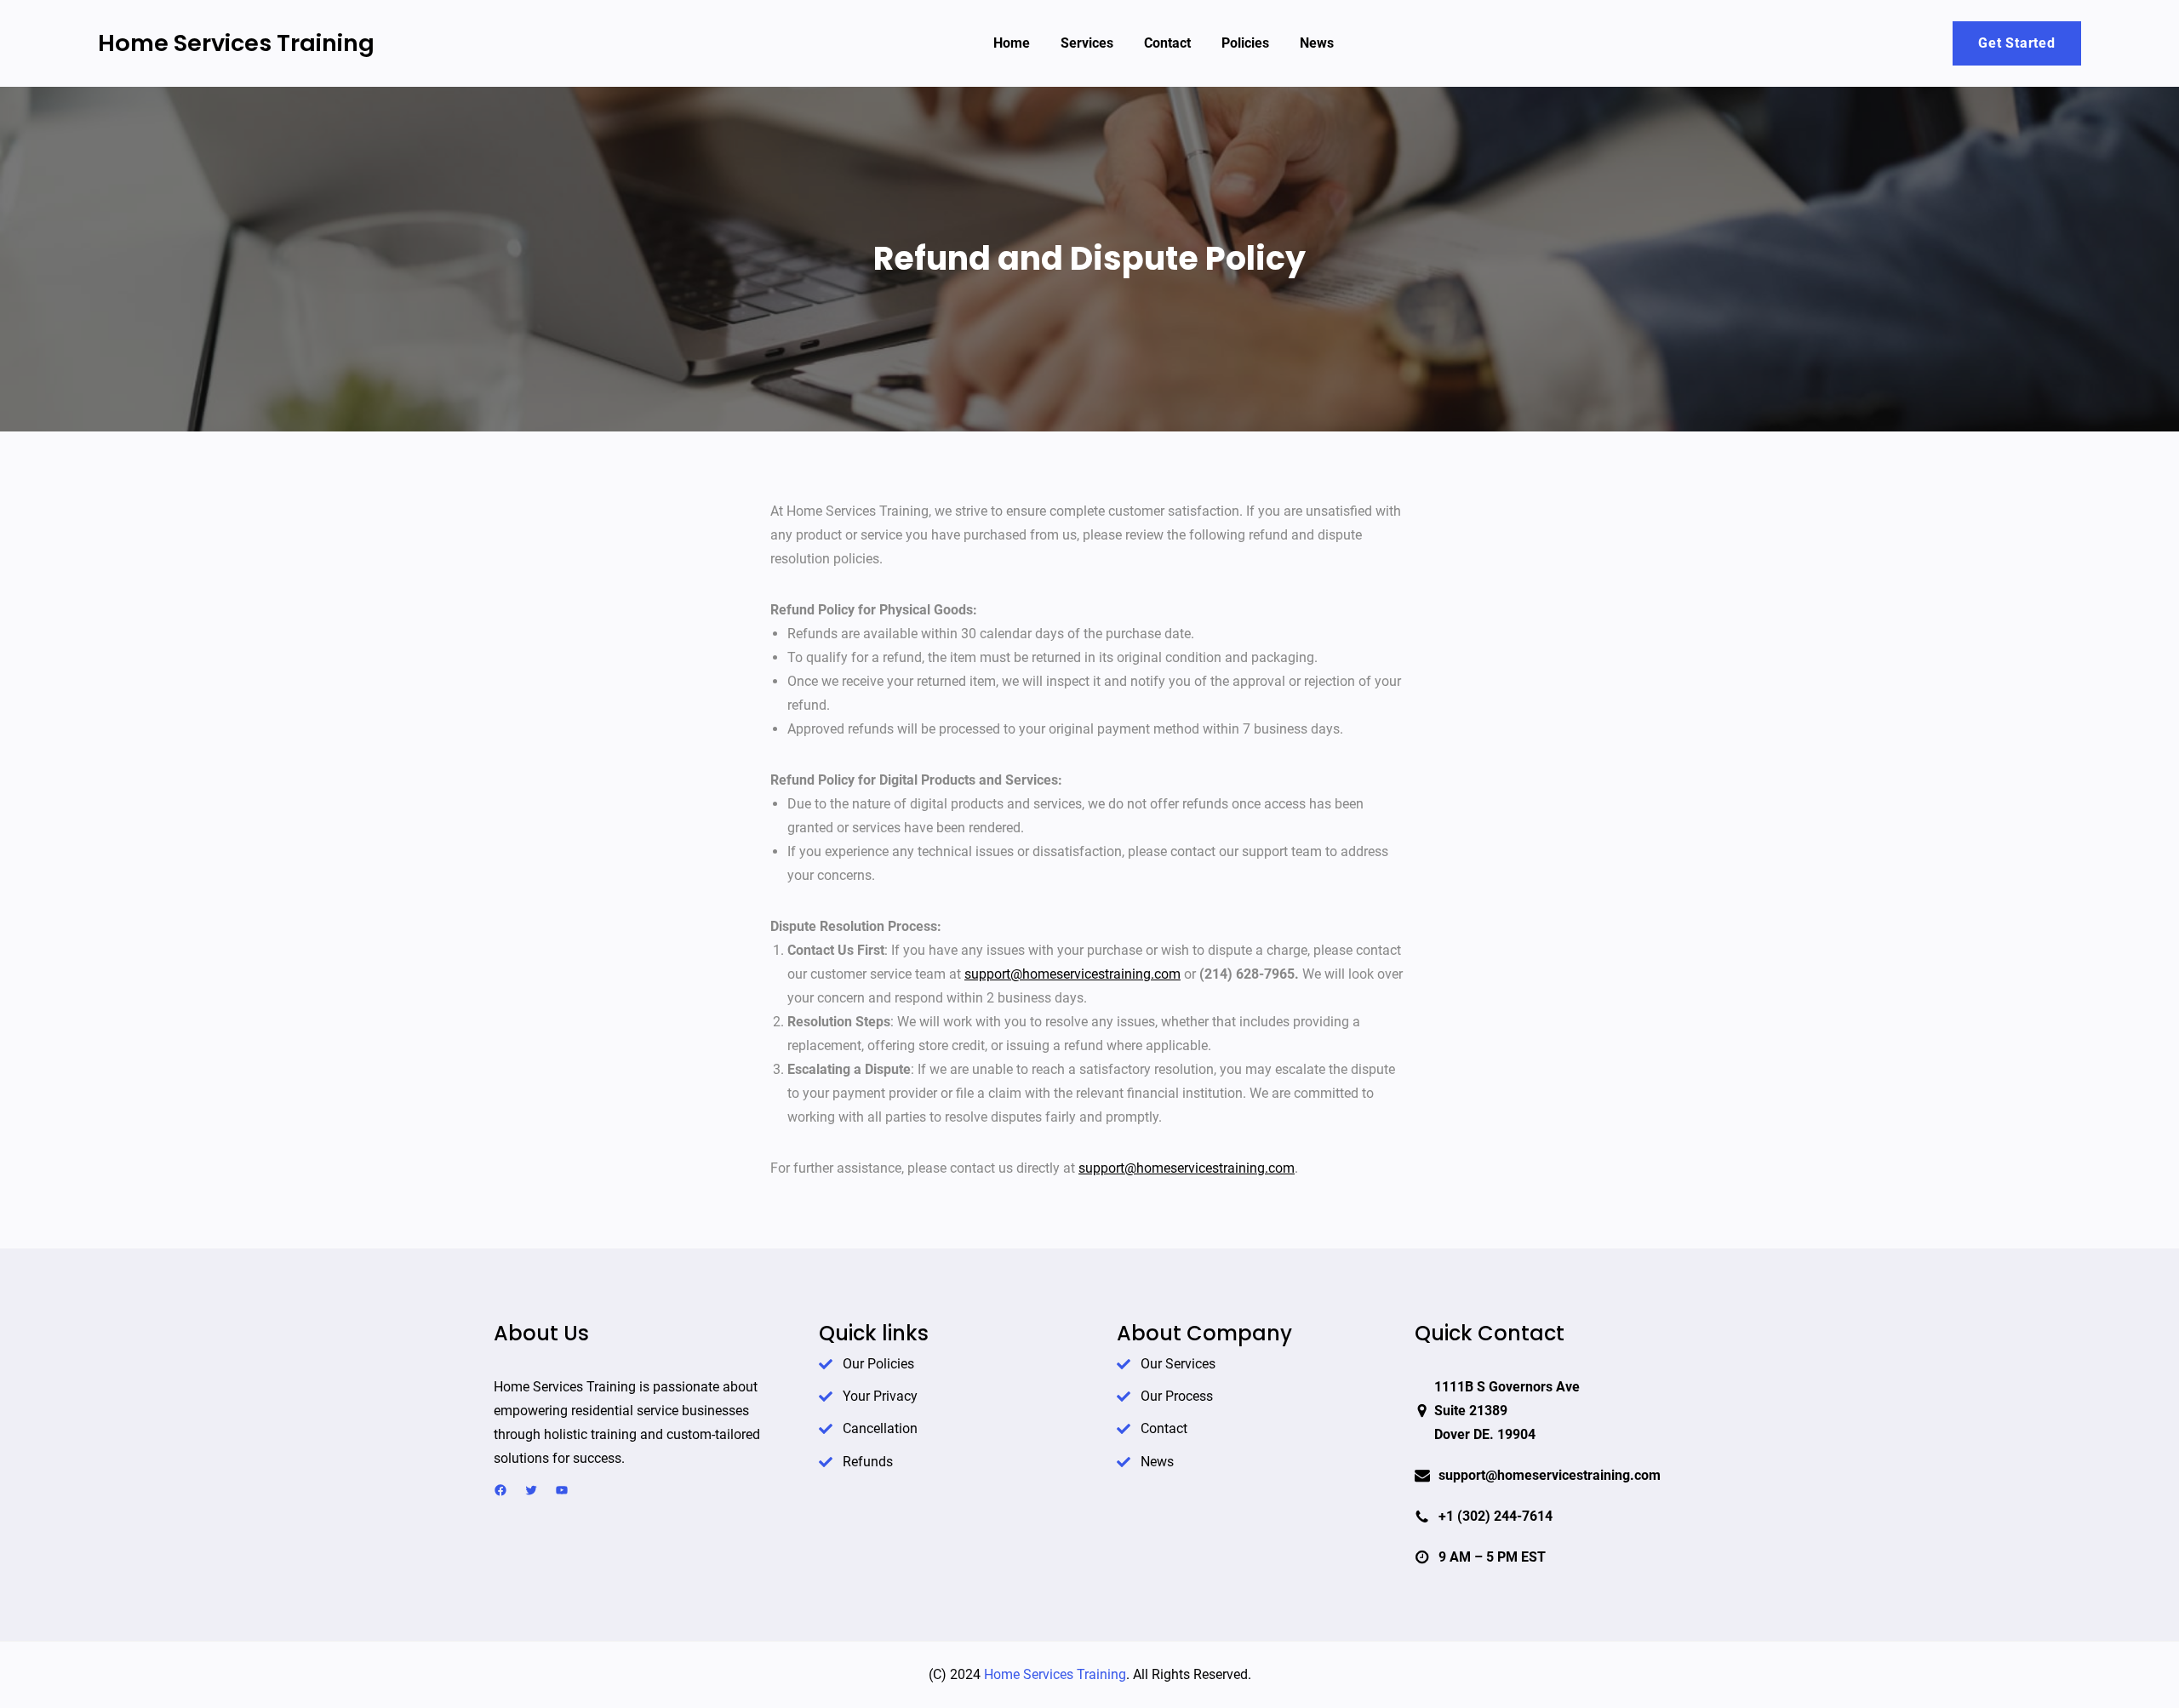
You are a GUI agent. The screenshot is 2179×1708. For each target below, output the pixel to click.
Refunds (868, 1462)
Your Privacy (880, 1396)
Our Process (1177, 1396)
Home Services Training (236, 43)
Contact (1164, 1428)
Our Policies (878, 1364)
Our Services (1178, 1364)
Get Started (2017, 43)
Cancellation (880, 1428)
